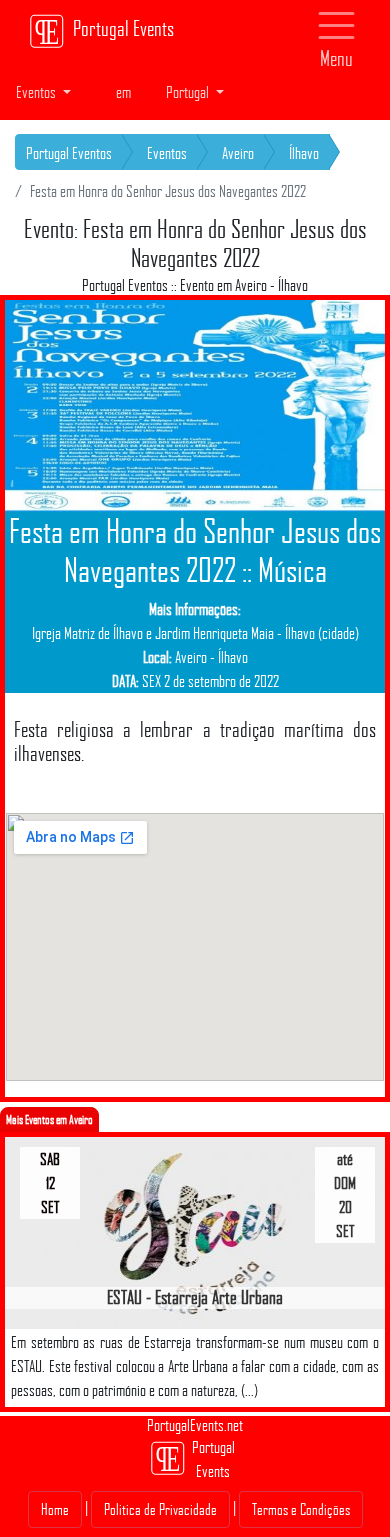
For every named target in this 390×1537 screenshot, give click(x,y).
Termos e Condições (301, 1509)
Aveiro (238, 153)
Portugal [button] (189, 92)
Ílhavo (304, 153)
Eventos (167, 153)
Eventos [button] (37, 92)
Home (55, 1509)
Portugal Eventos (69, 153)
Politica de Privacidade (160, 1509)
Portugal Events (123, 28)
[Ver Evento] (195, 1232)
